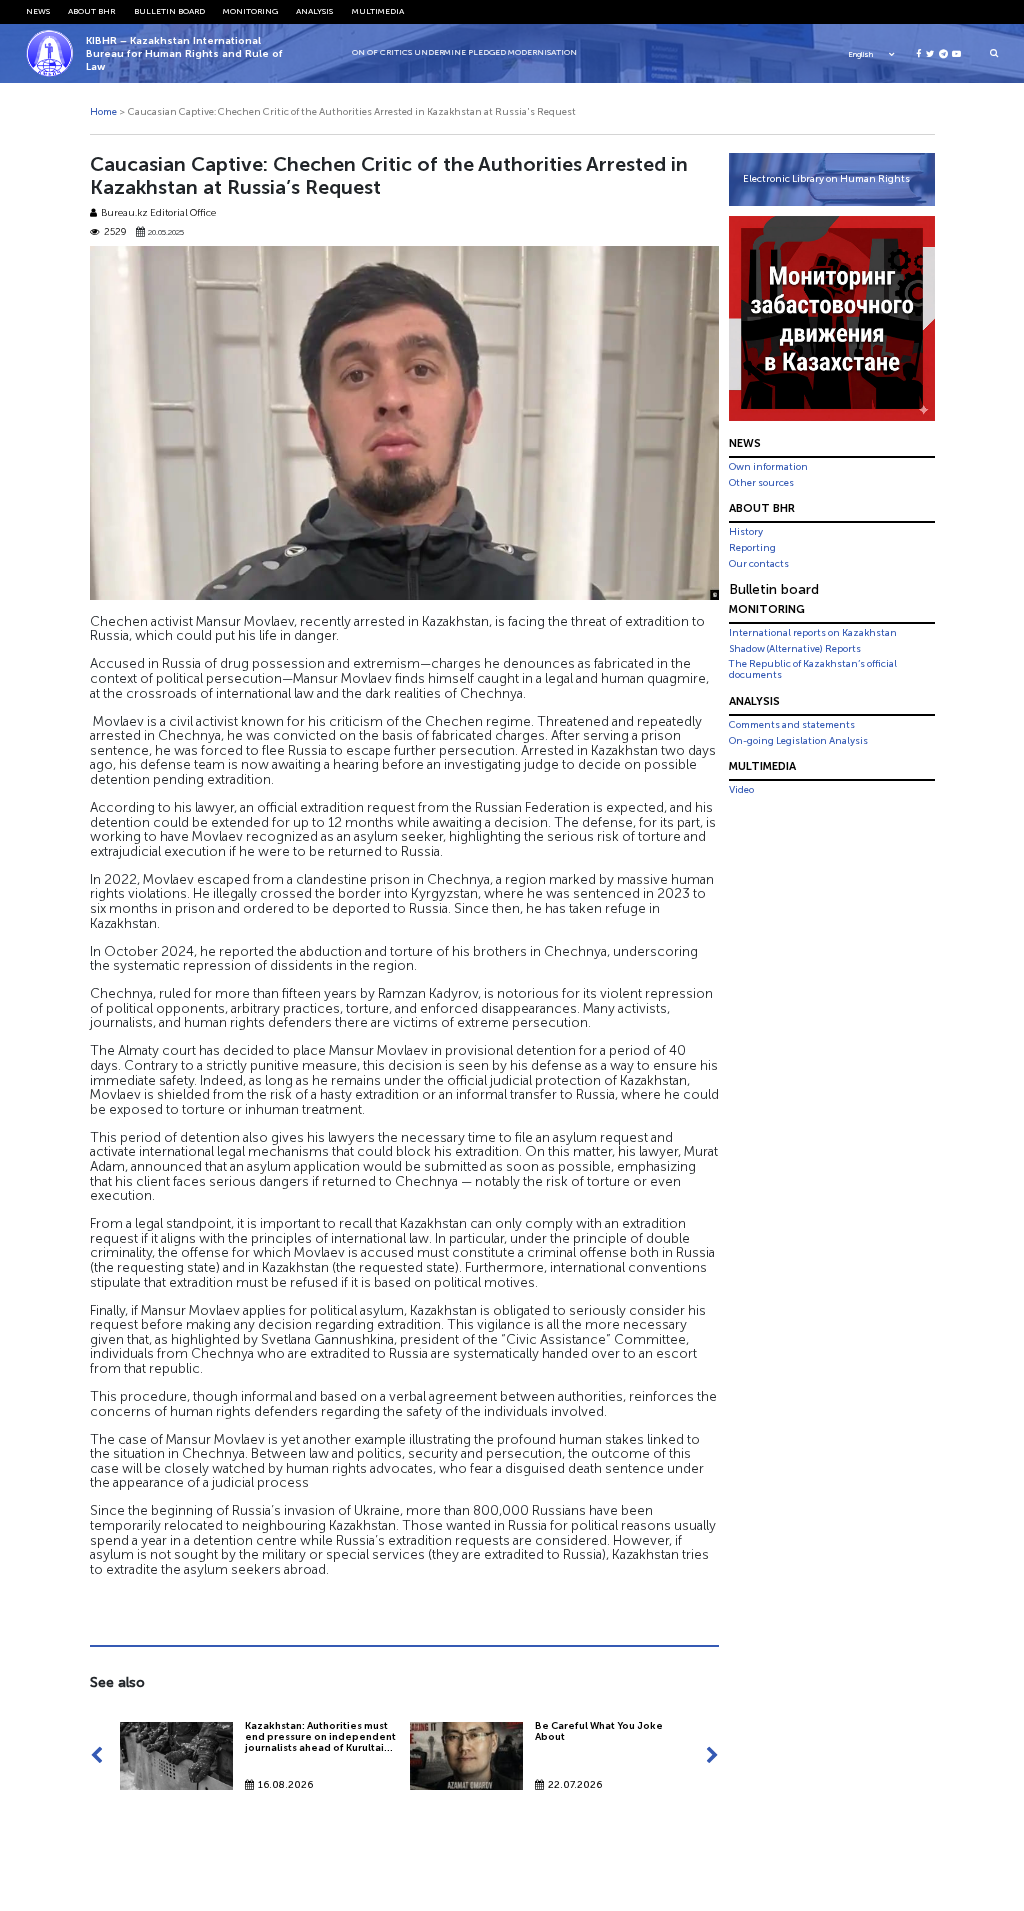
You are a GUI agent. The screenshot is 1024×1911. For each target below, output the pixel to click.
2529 (115, 232)
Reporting (752, 548)
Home (103, 112)
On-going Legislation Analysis (798, 741)
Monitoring (250, 11)
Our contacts (759, 564)
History (746, 532)
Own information (768, 467)
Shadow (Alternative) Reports (795, 649)
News (38, 11)
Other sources (761, 483)
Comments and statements (792, 725)
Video (741, 790)
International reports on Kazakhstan (813, 633)
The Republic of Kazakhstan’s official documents (813, 669)
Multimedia (378, 11)
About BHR (91, 11)
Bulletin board (169, 11)
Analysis (314, 11)
